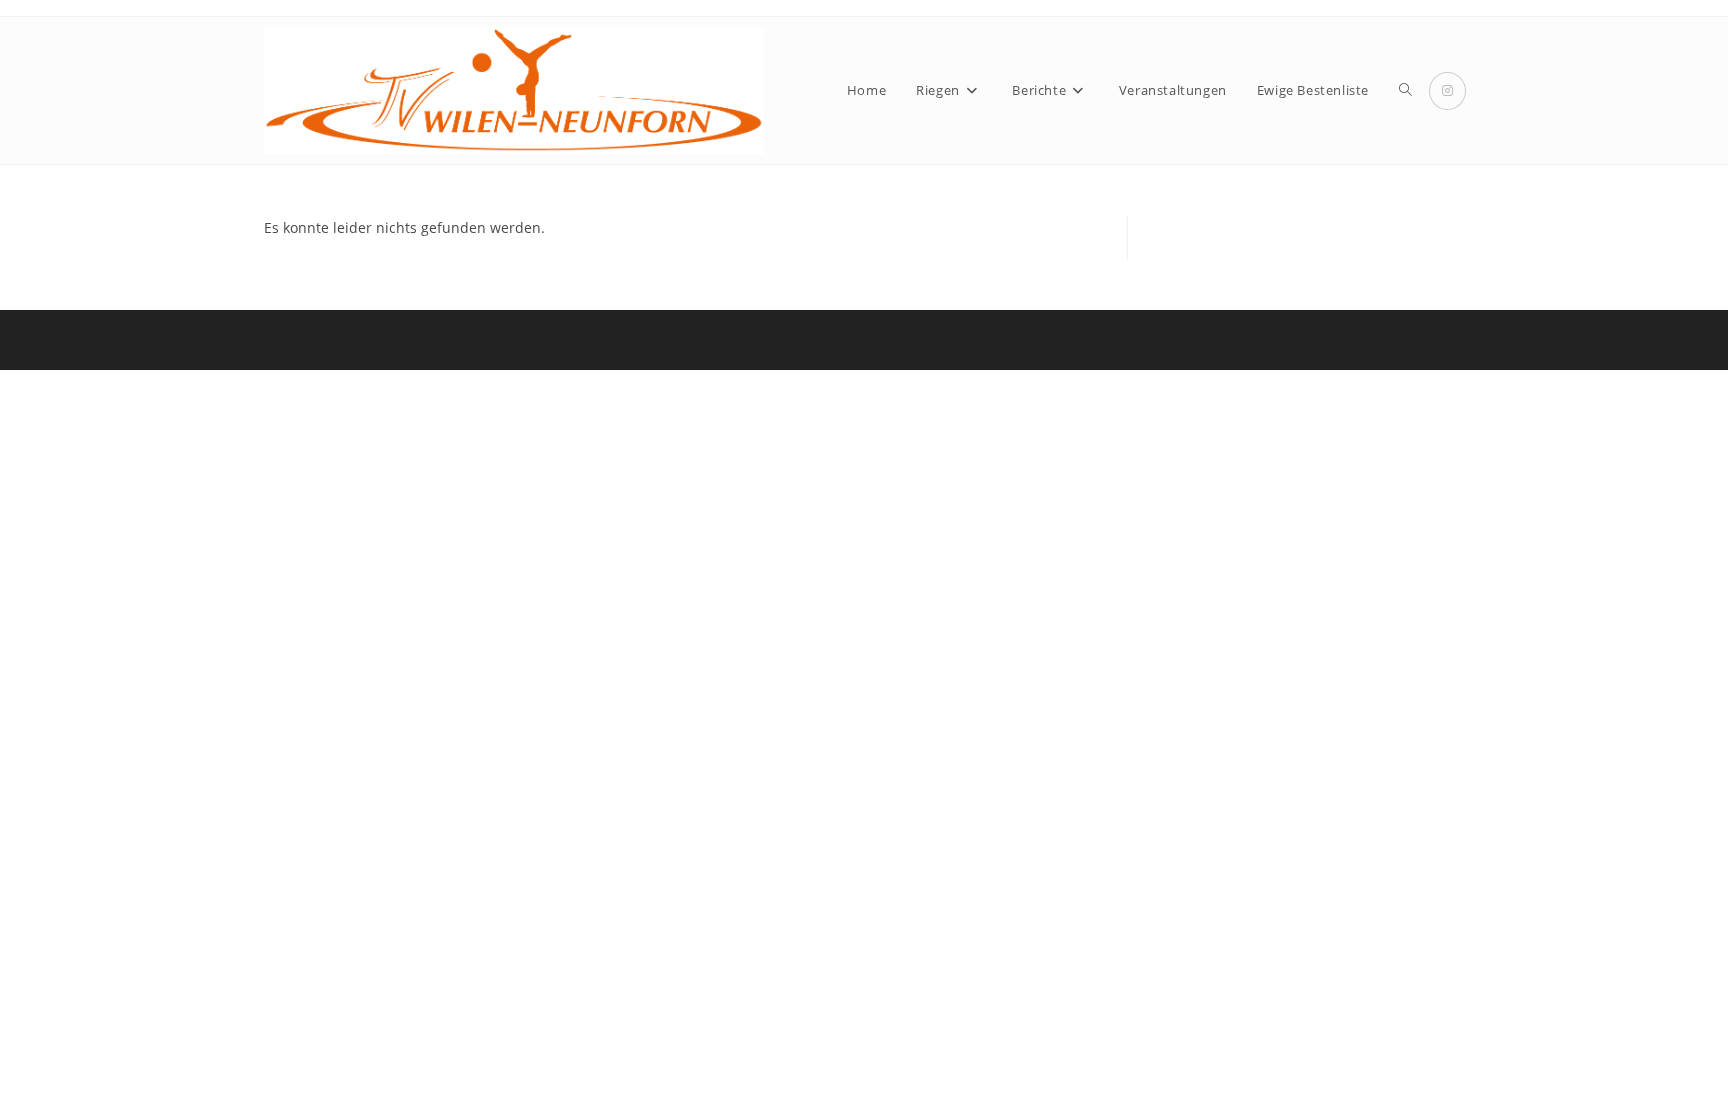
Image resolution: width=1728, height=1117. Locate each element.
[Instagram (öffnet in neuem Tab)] (1447, 91)
